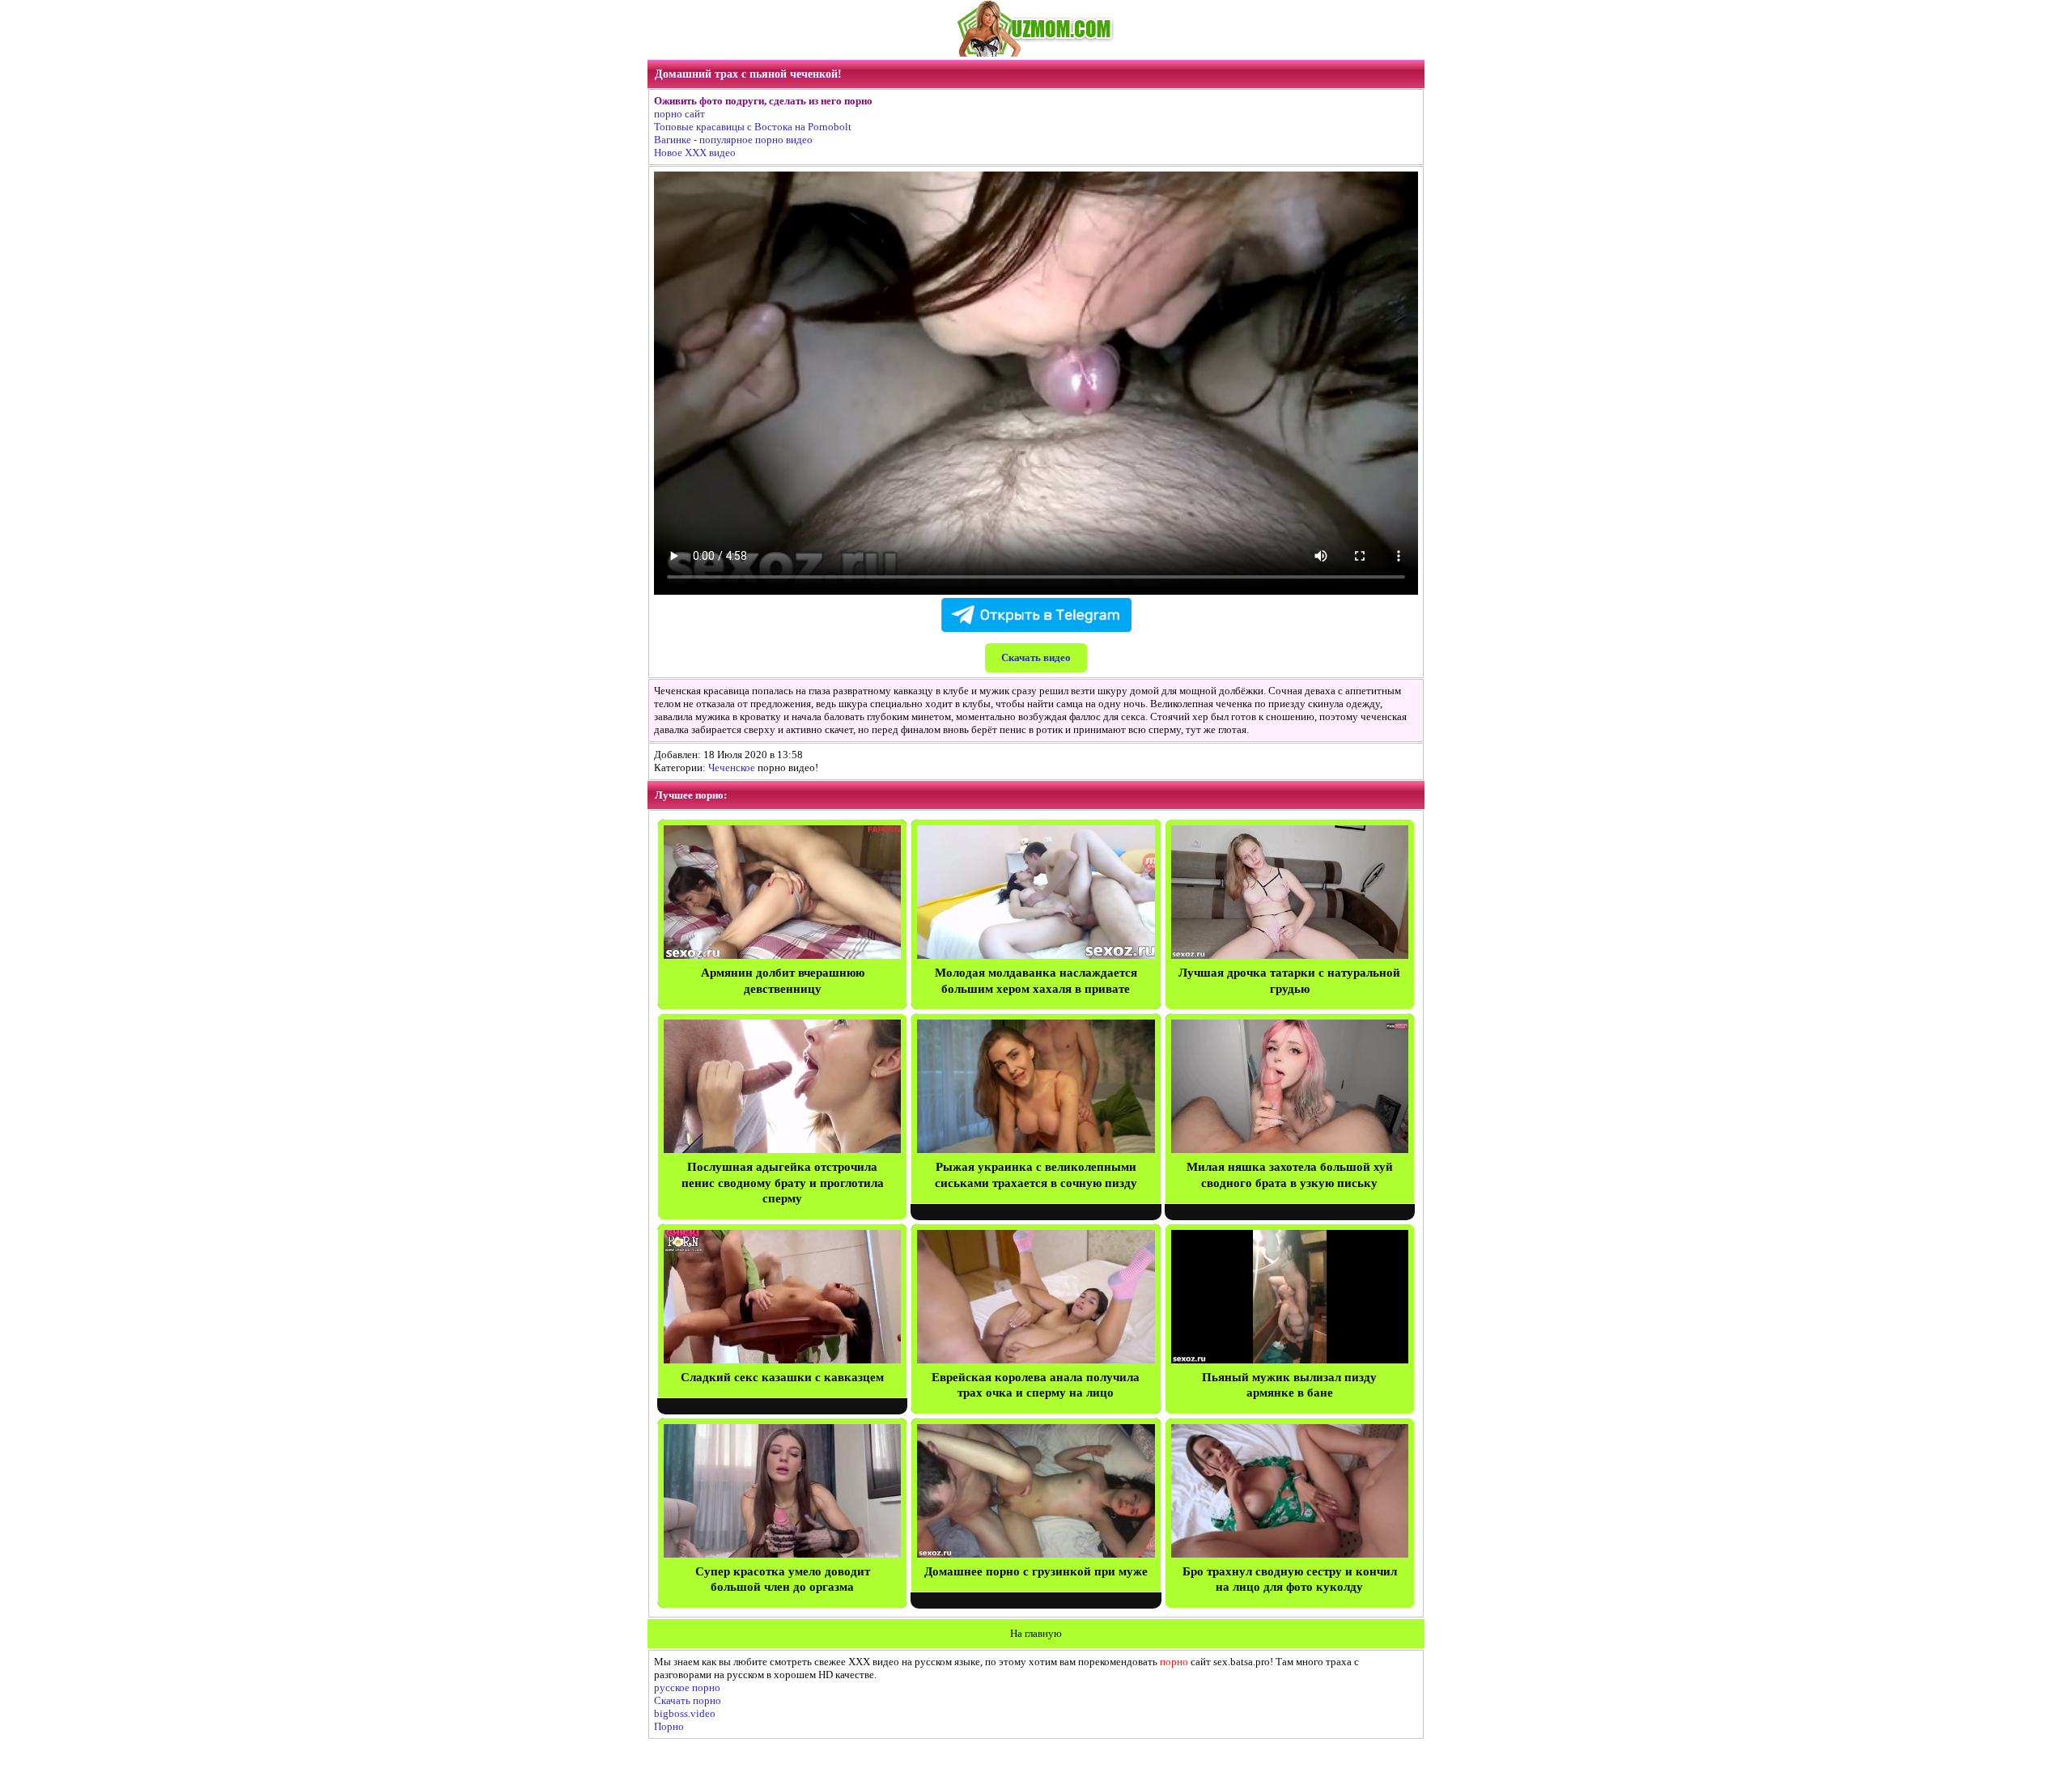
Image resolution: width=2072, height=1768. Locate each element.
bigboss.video (685, 1713)
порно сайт (679, 114)
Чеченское (732, 767)
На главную (1036, 1633)
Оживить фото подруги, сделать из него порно (763, 101)
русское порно (687, 1687)
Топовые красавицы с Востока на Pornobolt (753, 127)
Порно (669, 1726)
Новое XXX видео (695, 153)
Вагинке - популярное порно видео (733, 140)
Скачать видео (1036, 657)
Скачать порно (688, 1700)
